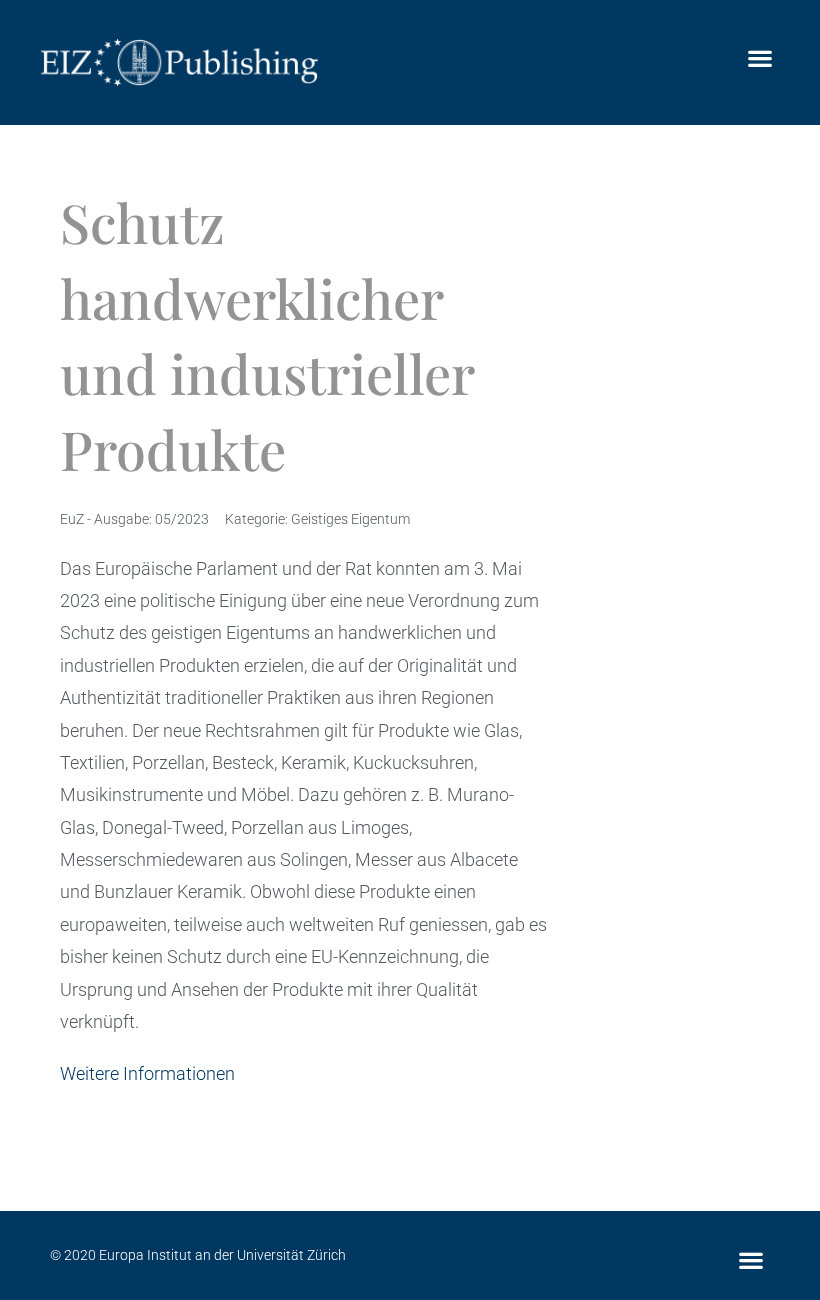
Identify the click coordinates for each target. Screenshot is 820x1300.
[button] (759, 57)
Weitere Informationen (147, 1073)
